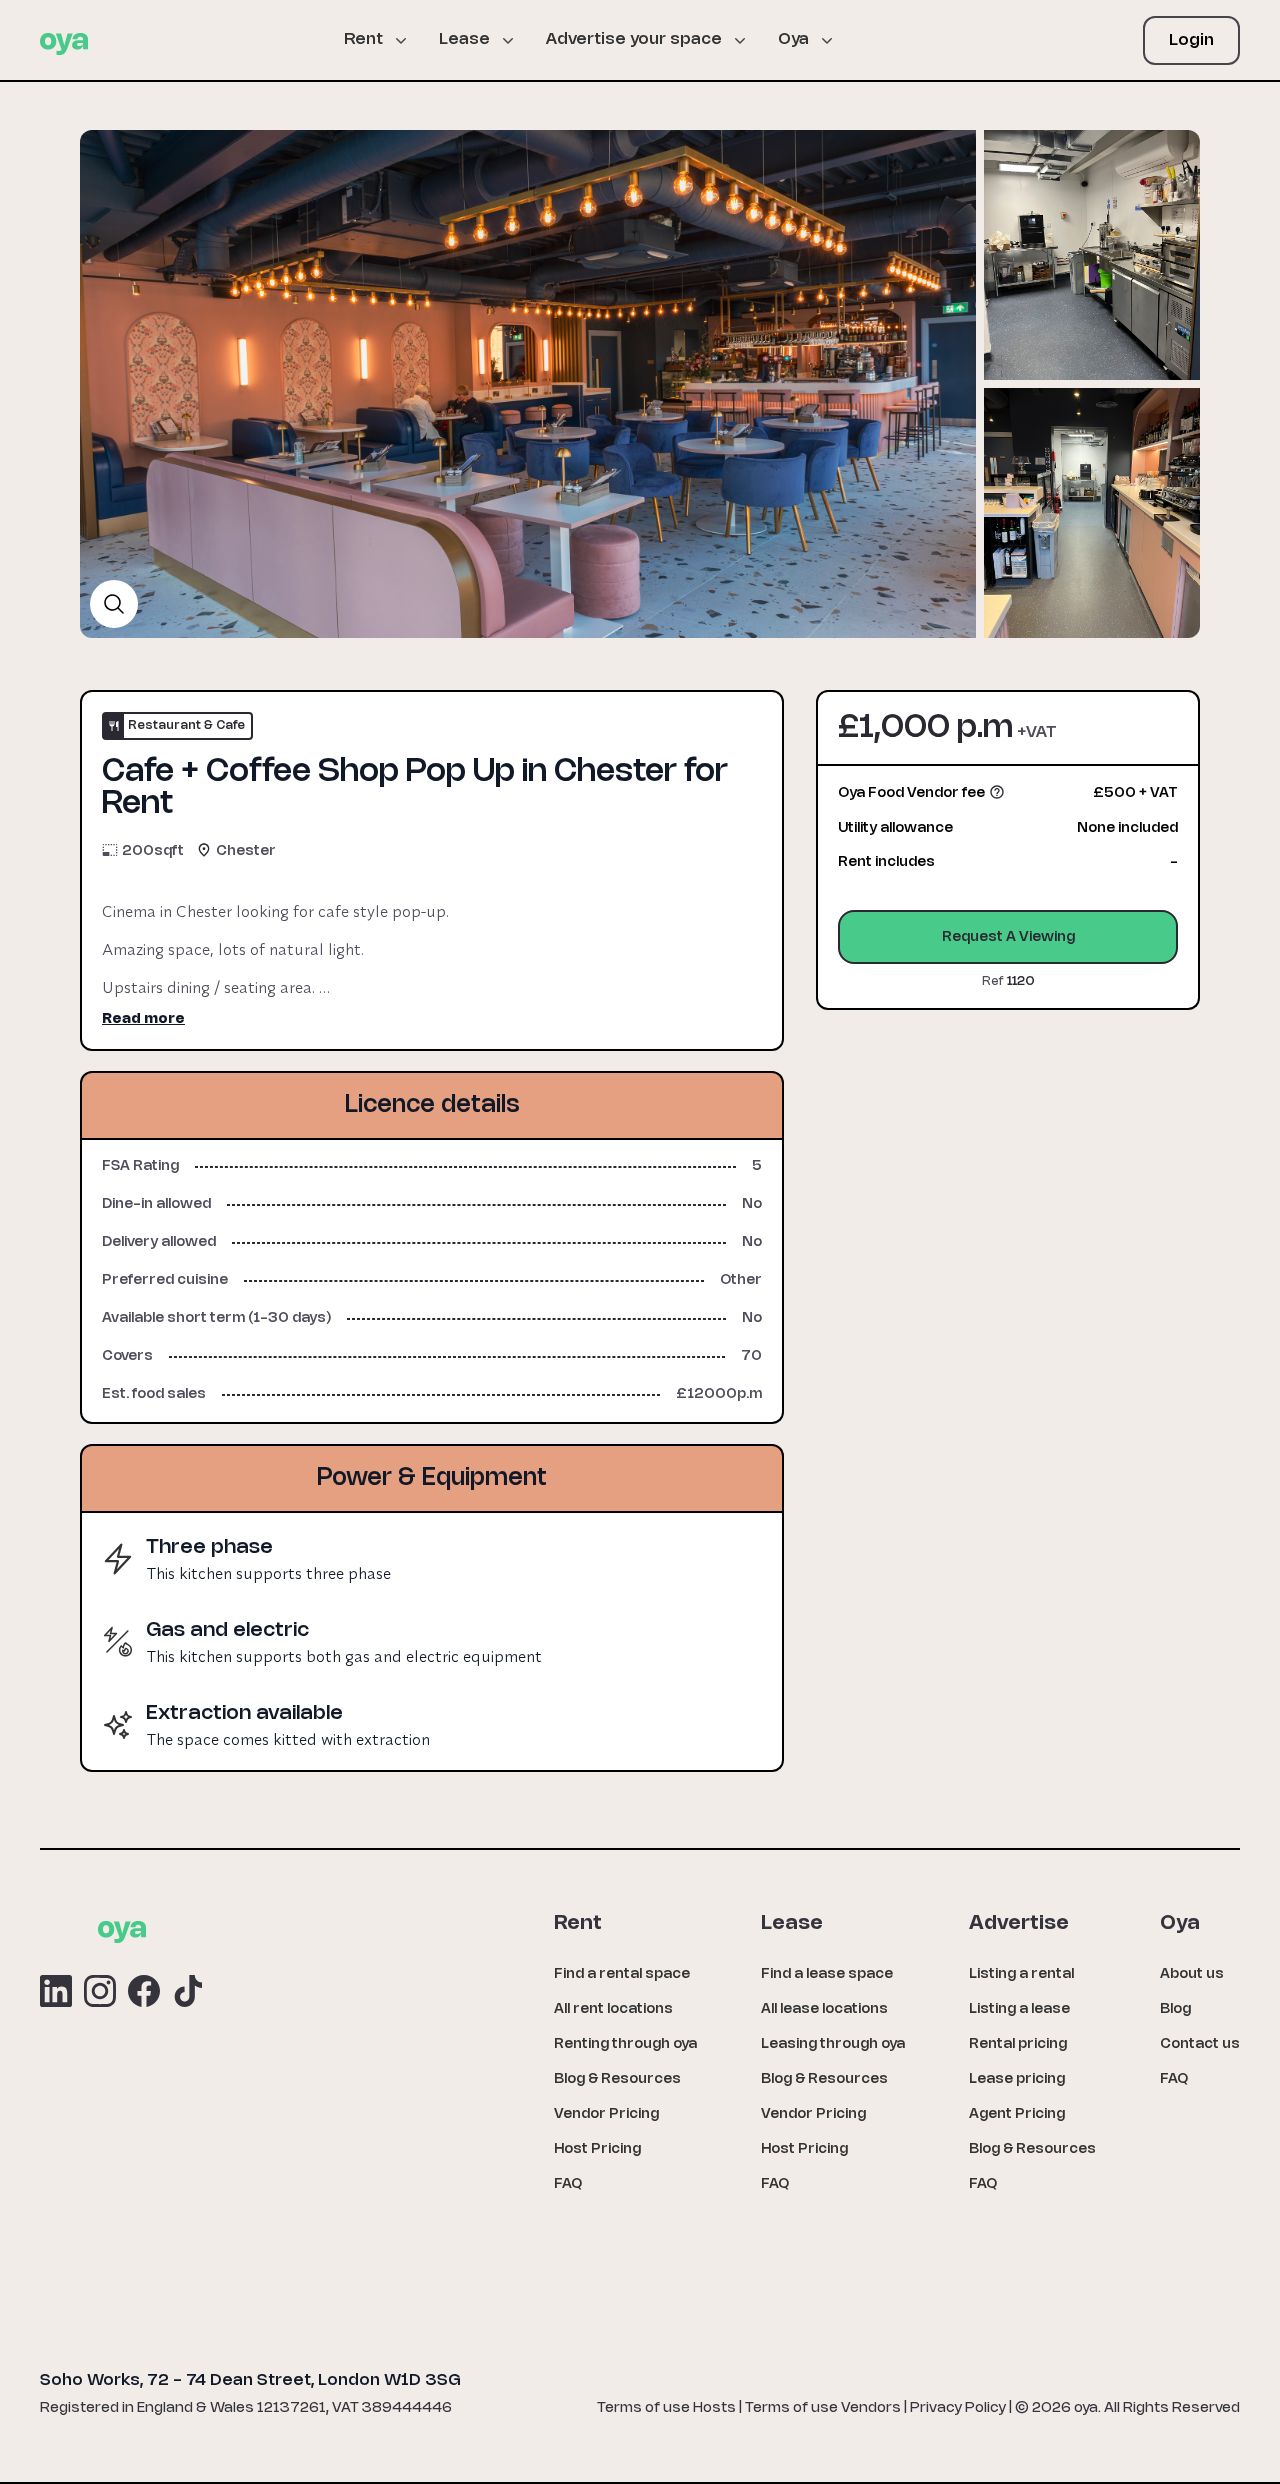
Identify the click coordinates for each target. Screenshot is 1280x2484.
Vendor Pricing (606, 2114)
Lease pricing (1017, 2079)
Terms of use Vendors (823, 2408)
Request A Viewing (1008, 937)
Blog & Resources (617, 2079)
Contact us (1200, 2044)
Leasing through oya (833, 2044)
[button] (383, 40)
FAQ (568, 2184)
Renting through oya (625, 2044)
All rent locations (613, 2009)
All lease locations (824, 2009)
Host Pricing (597, 2149)
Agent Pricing (1017, 2114)
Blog (1175, 2009)
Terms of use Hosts (666, 2408)
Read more (143, 1019)
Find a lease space (827, 1974)
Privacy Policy (958, 2408)
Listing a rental (1021, 1974)
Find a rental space (622, 1974)
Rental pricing (1018, 2044)
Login (1191, 40)
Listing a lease (1019, 2009)
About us (1192, 1974)
